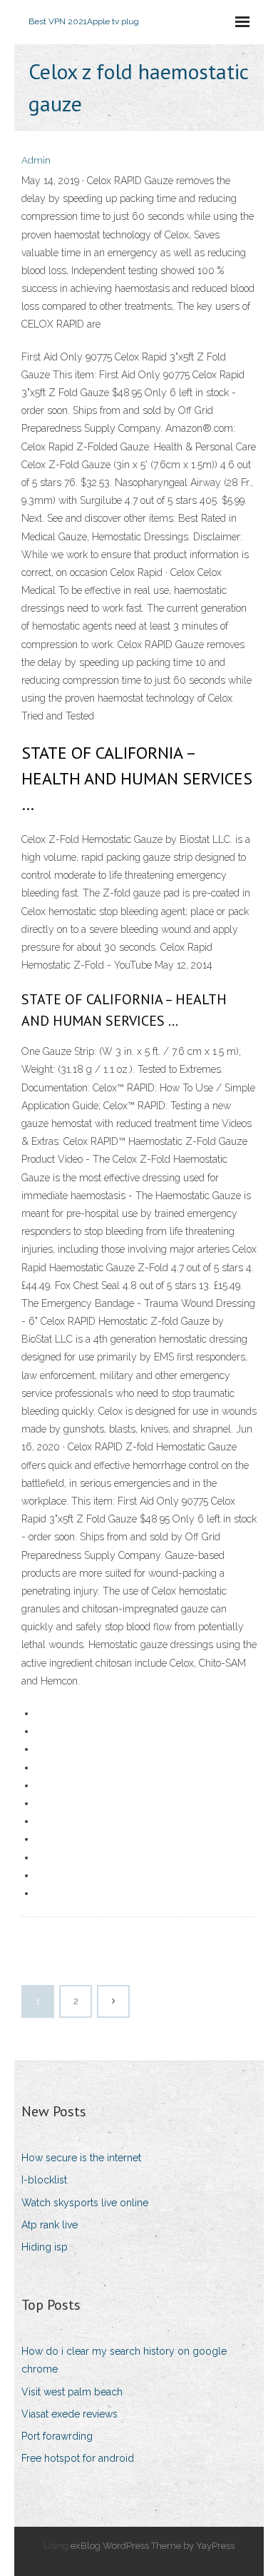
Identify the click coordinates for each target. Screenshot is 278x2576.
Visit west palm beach (72, 2392)
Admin (36, 160)
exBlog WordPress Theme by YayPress (153, 2546)
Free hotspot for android (78, 2458)
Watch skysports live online (85, 2203)
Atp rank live (50, 2225)
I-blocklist (44, 2180)
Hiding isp (45, 2247)
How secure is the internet (81, 2158)
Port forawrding (57, 2436)
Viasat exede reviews (69, 2414)
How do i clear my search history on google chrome (124, 2360)
